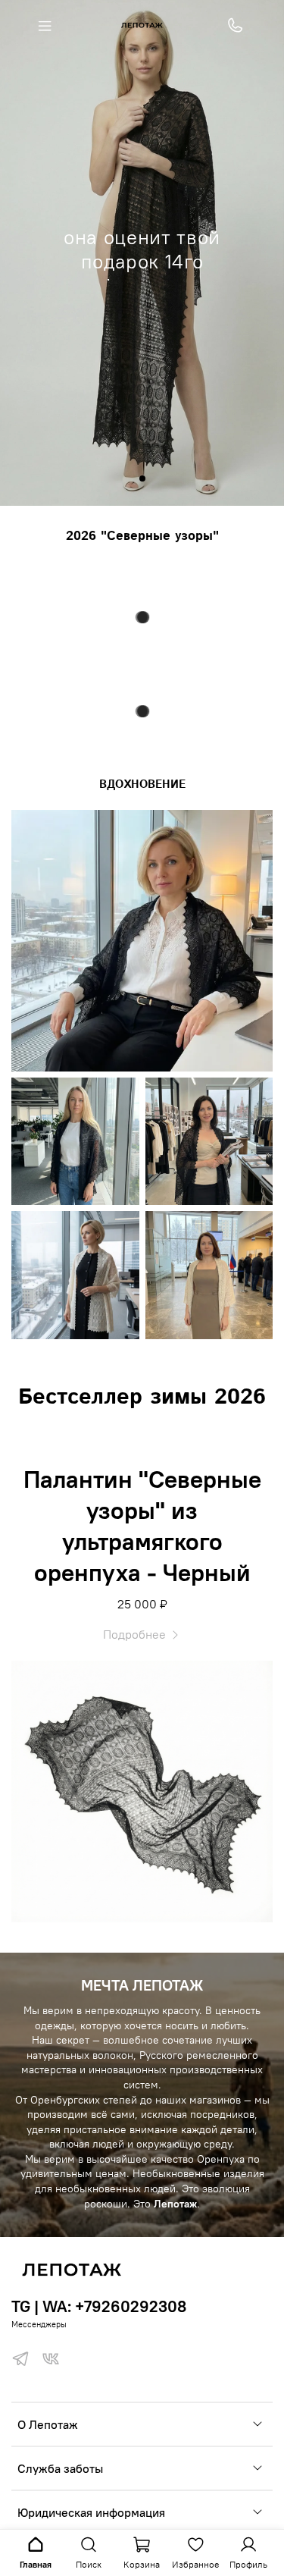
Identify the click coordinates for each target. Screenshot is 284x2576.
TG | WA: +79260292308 (99, 2306)
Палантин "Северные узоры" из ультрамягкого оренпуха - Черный (142, 1526)
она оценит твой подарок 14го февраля (142, 262)
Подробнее (136, 1634)
